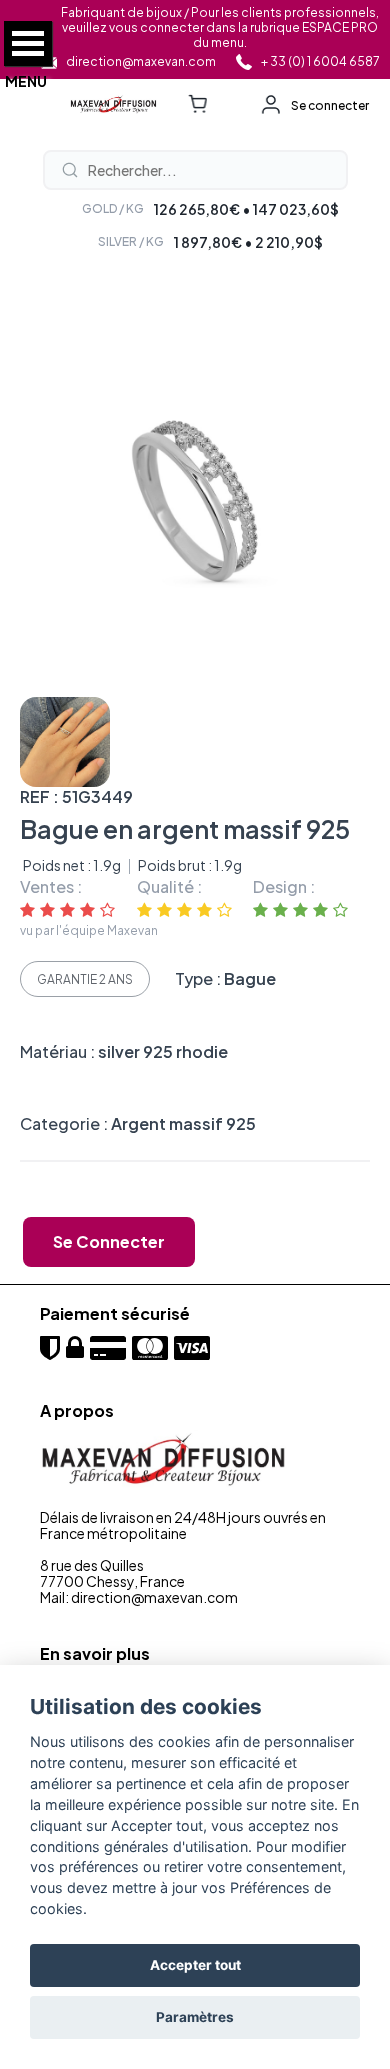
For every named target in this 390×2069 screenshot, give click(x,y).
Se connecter (330, 105)
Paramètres (195, 2017)
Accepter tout (195, 1965)
